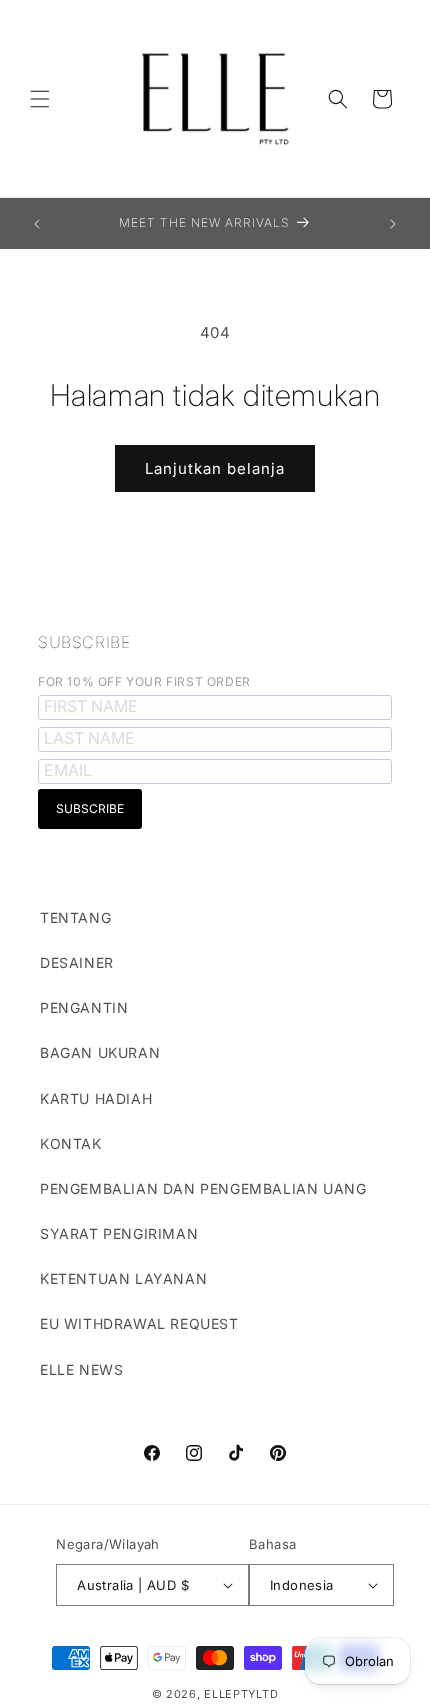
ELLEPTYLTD (241, 1694)
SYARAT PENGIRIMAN (119, 1233)
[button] (40, 99)
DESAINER (77, 962)
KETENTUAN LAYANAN (123, 1278)
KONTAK (71, 1143)
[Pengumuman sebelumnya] (37, 224)
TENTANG (75, 917)
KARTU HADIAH (96, 1098)
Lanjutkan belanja (215, 468)
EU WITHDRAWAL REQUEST (139, 1323)
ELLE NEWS (81, 1369)
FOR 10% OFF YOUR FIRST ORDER (144, 681)
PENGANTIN (84, 1007)
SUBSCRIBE (84, 642)
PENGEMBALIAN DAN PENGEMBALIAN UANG (203, 1188)
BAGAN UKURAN (100, 1052)
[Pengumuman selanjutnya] (393, 224)
